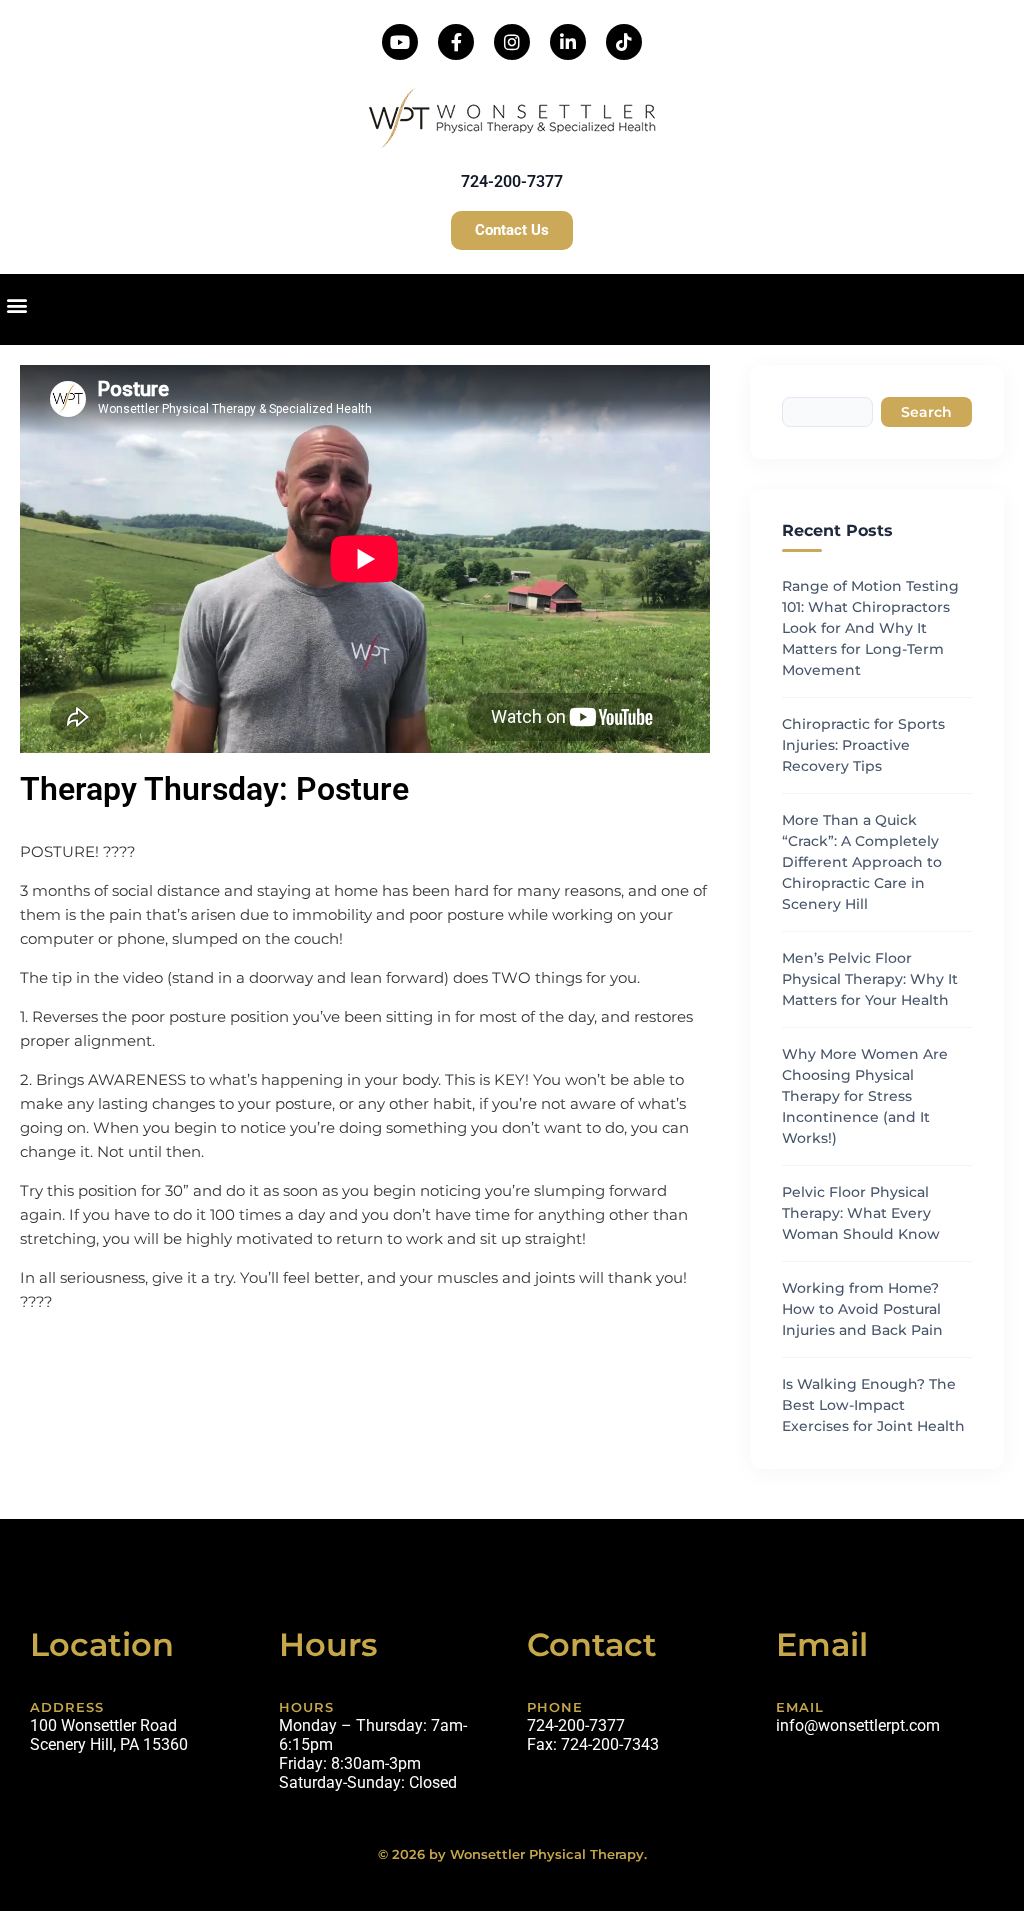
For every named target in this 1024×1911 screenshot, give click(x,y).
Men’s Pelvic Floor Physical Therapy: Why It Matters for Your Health (870, 979)
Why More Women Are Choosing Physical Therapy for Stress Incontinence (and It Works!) (865, 1096)
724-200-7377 (512, 181)
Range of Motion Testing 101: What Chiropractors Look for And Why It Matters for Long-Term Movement (870, 628)
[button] (16, 304)
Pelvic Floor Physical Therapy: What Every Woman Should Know (861, 1213)
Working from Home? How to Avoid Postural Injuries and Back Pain (862, 1309)
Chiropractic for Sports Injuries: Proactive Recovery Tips (863, 745)
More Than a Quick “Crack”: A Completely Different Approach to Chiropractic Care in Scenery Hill (862, 862)
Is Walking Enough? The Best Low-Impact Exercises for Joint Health (873, 1405)
